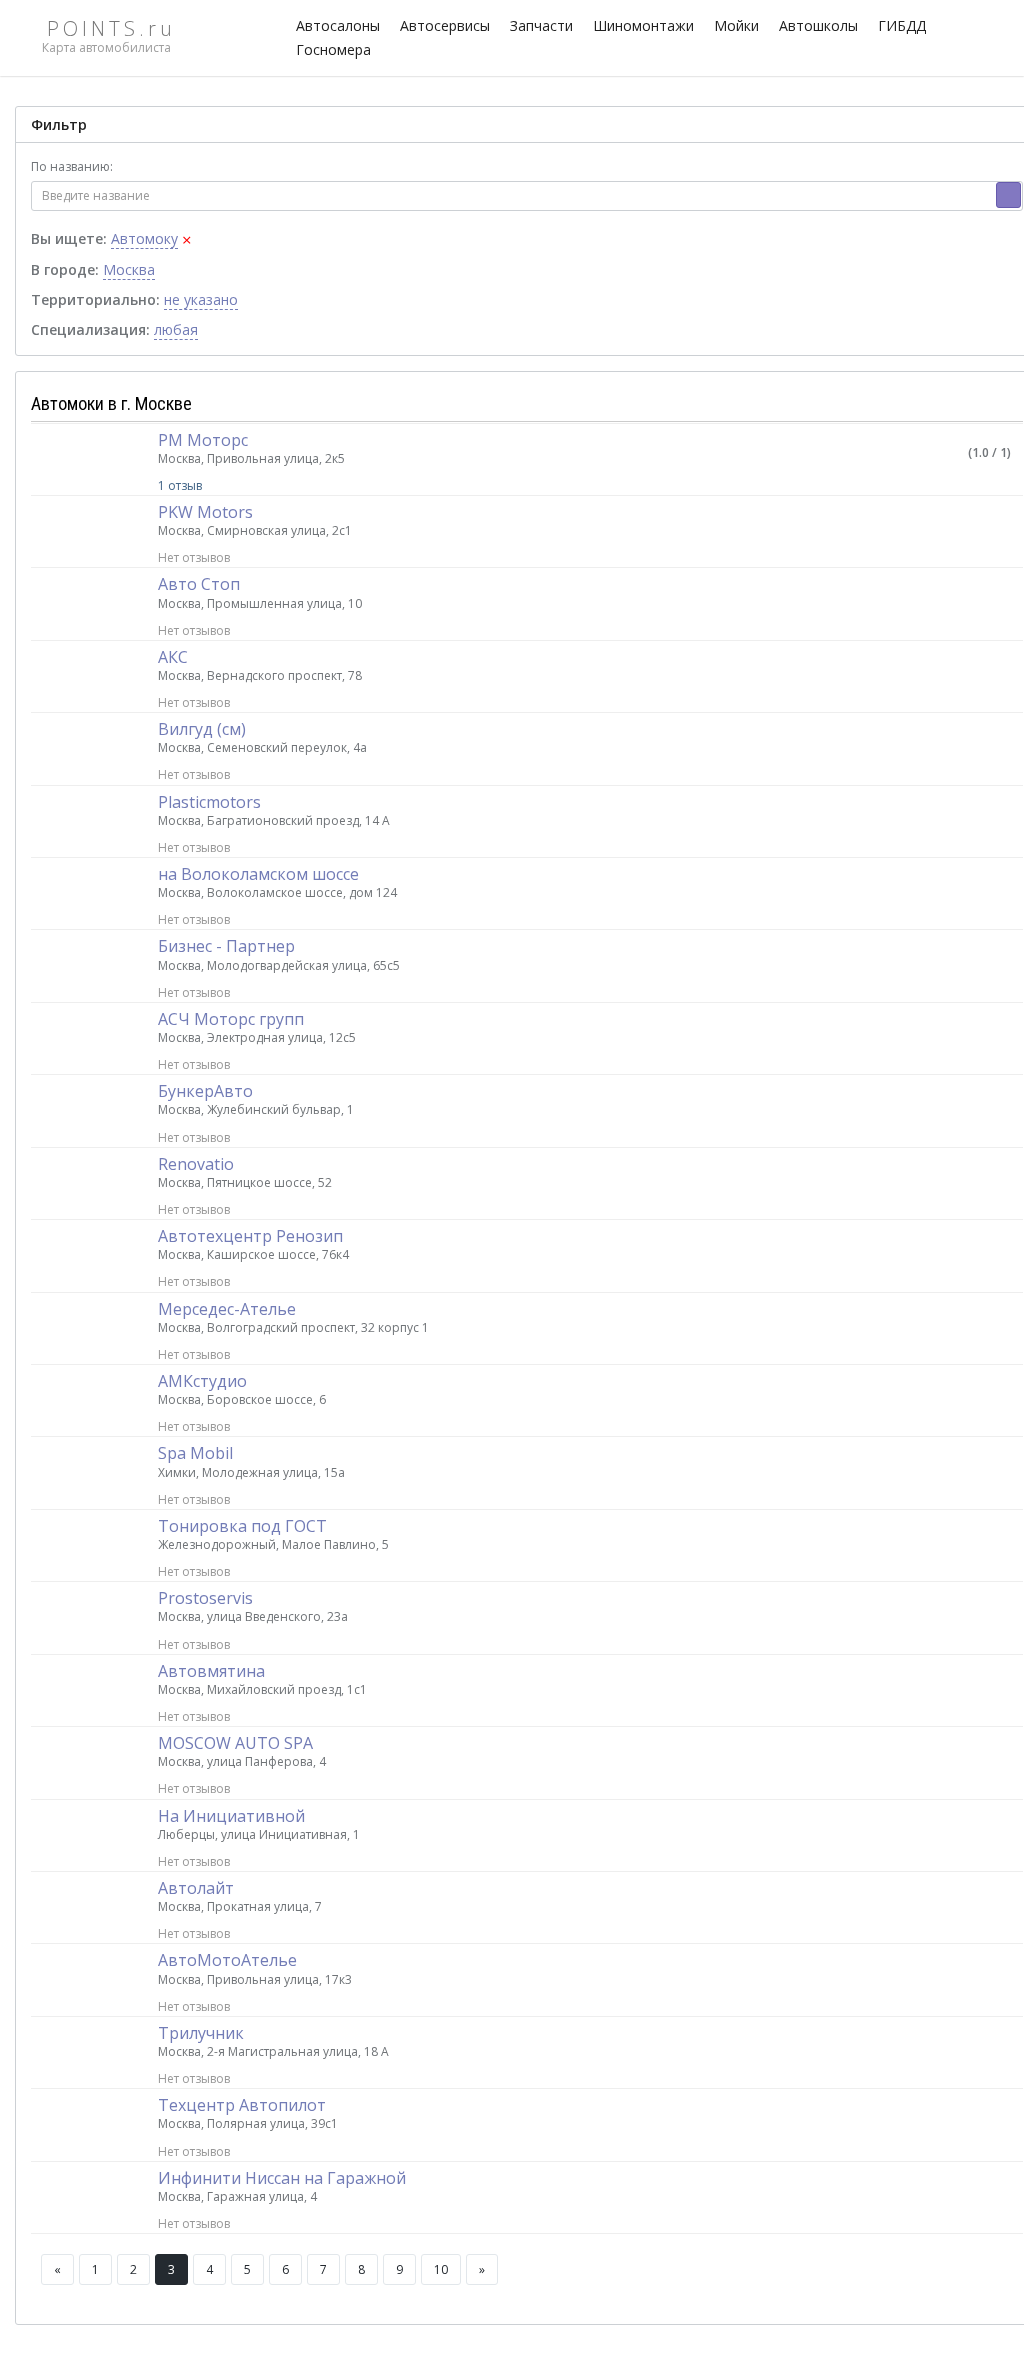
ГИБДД (902, 25)
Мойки (736, 25)
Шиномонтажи (643, 25)
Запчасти (541, 25)
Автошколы (818, 25)
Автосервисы (445, 25)
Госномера (333, 49)
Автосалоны (338, 25)
